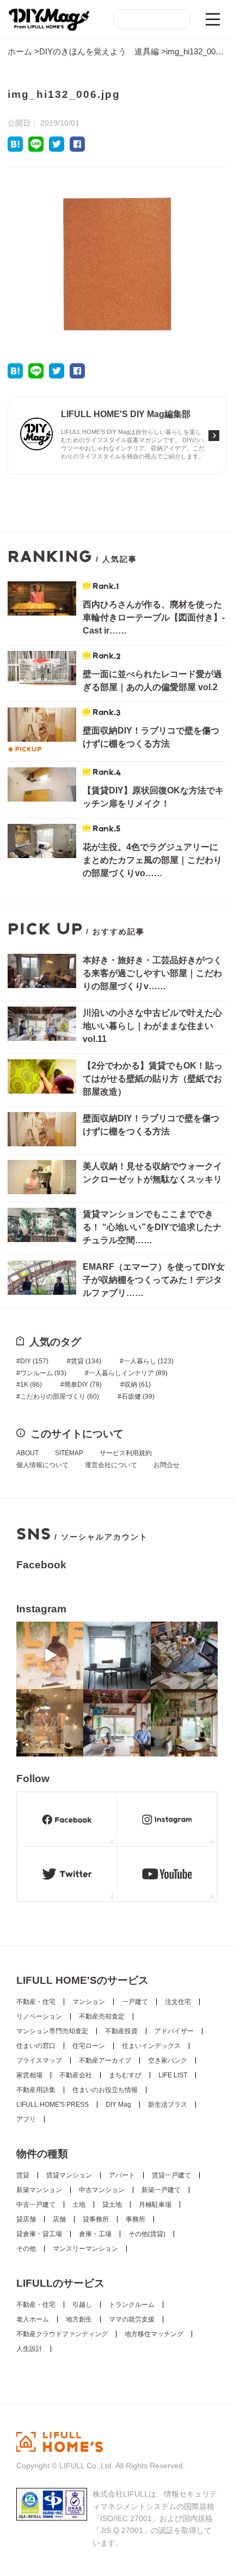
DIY (34, 1361)
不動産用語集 (36, 2090)
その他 (26, 2249)
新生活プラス (168, 2105)
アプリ (26, 2119)
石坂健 (138, 1396)
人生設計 (29, 2349)
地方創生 (79, 2319)
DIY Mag (118, 2105)
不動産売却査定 (102, 2016)
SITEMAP (69, 1453)
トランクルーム (132, 2305)
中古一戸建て (36, 2205)
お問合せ (167, 1465)
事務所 (136, 2219)
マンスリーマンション (85, 2249)
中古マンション (102, 2190)
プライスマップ (39, 2060)
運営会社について (111, 1465)
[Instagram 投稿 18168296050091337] (50, 1655)
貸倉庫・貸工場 (39, 2234)
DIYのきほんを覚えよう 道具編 (99, 51)
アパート (122, 2175)
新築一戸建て (161, 2190)
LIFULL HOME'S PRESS (53, 2105)
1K (31, 1385)
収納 (137, 1385)
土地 (79, 2205)
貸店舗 (26, 2219)
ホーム (20, 51)
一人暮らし (149, 1361)
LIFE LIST (173, 2075)
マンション (89, 2002)
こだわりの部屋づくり (60, 1396)
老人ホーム (33, 2319)
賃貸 (86, 1361)
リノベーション (39, 2016)
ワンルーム (43, 1373)
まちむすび (125, 2075)
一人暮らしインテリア (128, 1373)
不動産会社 (76, 2075)
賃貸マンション (69, 2175)
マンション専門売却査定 (52, 2031)
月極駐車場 (155, 2205)
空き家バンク (168, 2060)
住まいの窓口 (36, 2046)
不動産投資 (121, 2031)
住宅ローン (89, 2046)
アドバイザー (174, 2031)
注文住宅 (178, 2002)
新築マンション (39, 2190)
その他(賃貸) (147, 2234)
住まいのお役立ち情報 (105, 2090)
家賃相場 (29, 2075)
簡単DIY (83, 1385)
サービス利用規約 (126, 1453)
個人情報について (42, 1465)
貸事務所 (96, 2219)
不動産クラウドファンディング (62, 2334)
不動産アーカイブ (105, 2060)
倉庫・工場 (95, 2234)
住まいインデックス (151, 2046)
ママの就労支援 (132, 2319)
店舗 (59, 2219)
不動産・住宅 (36, 2002)
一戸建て (135, 2002)
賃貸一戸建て (171, 2175)
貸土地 (112, 2205)
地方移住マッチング (154, 2334)
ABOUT (27, 1453)
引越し (82, 2305)
